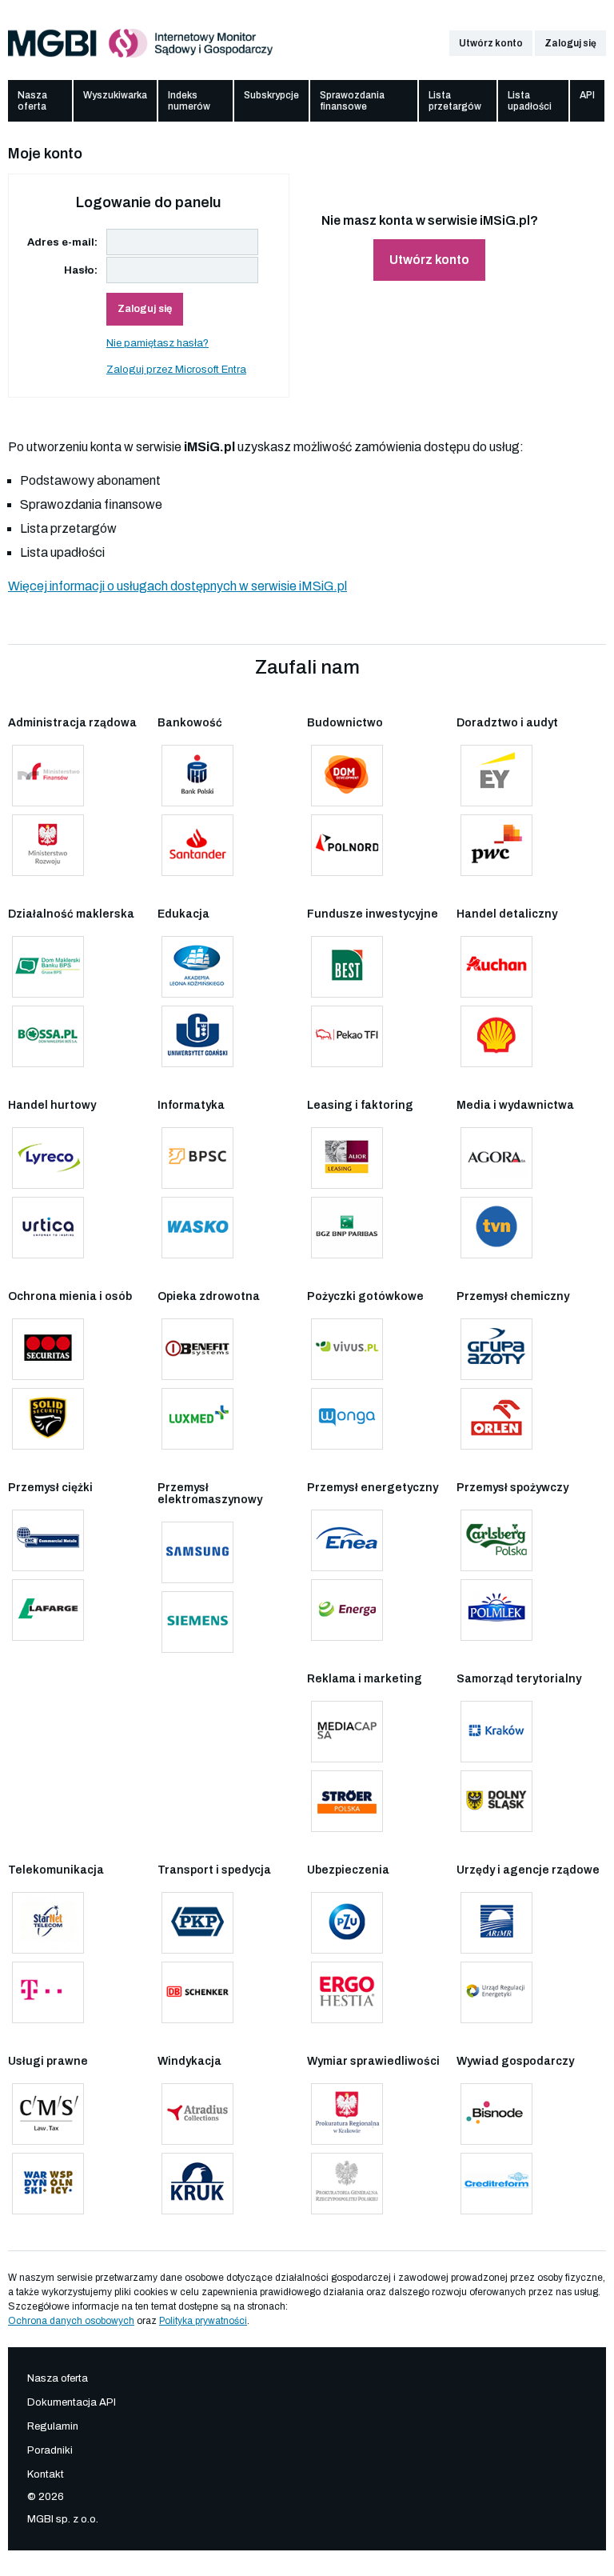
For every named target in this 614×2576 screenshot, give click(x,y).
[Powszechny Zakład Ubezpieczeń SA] (347, 1923)
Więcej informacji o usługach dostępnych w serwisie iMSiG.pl (177, 586)
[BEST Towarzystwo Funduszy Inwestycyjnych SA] (347, 967)
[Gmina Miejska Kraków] (496, 1732)
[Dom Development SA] (347, 776)
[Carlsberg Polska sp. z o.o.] (496, 1540)
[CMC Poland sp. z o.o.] (48, 1540)
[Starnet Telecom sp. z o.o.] (48, 1923)
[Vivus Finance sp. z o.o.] (347, 1349)
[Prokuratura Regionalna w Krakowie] (347, 2114)
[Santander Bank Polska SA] (197, 845)
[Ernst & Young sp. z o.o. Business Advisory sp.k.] (496, 776)
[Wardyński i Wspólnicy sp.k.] (48, 2184)
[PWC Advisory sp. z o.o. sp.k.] (496, 845)
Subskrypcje (271, 95)
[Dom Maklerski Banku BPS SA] (48, 967)
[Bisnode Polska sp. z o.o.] (496, 2114)
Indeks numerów (189, 101)
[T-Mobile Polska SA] (48, 1992)
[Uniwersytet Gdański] (197, 1036)
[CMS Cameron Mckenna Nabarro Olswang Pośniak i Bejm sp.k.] (48, 2114)
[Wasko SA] (197, 1228)
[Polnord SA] (347, 845)
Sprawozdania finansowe (352, 101)
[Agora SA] (496, 1158)
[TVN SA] (496, 1228)
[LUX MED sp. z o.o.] (197, 1419)
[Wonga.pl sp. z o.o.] (347, 1419)
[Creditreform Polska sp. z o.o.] (496, 2184)
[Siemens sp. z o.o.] (197, 1622)
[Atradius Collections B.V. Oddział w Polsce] (197, 2114)
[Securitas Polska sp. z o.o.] (48, 1349)
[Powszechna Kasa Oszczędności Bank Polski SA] (197, 776)
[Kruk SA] (197, 2184)
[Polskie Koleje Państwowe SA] (197, 1923)
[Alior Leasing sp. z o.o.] (347, 1158)
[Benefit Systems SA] (197, 1349)
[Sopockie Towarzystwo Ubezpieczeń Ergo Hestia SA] (347, 1992)
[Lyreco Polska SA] (48, 1158)
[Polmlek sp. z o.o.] (496, 1610)
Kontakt (46, 2474)
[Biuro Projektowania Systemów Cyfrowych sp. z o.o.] (197, 1158)
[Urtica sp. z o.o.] (48, 1228)
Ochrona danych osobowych (71, 2321)
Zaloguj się (570, 43)
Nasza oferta (32, 101)
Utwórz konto (491, 43)
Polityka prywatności (203, 2321)
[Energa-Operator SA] (347, 1610)
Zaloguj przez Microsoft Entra (176, 370)
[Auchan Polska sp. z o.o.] (496, 967)
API (587, 95)
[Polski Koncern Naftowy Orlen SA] (496, 1419)
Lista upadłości (530, 101)
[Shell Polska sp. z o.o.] (496, 1036)
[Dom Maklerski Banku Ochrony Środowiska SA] (48, 1036)
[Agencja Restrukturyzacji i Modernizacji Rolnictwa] (496, 1923)
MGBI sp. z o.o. (63, 2519)
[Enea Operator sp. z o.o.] (347, 1540)
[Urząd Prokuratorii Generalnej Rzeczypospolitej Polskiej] (347, 2184)
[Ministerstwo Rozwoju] (48, 845)
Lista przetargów (455, 101)
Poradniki (50, 2450)
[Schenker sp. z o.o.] (197, 1992)
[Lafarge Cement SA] (48, 1610)
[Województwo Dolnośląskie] (496, 1801)
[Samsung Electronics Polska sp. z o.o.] (197, 1552)
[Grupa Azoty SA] (496, 1349)
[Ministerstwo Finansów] (48, 776)
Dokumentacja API (72, 2402)
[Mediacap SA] (347, 1732)
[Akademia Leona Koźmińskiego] (197, 967)
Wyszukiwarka (115, 95)
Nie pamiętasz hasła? (157, 343)
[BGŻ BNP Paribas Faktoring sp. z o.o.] (347, 1228)
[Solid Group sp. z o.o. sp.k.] (48, 1419)
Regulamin (53, 2426)
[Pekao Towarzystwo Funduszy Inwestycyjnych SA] (347, 1036)
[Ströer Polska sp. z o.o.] (347, 1801)
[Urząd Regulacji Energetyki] (496, 1992)
